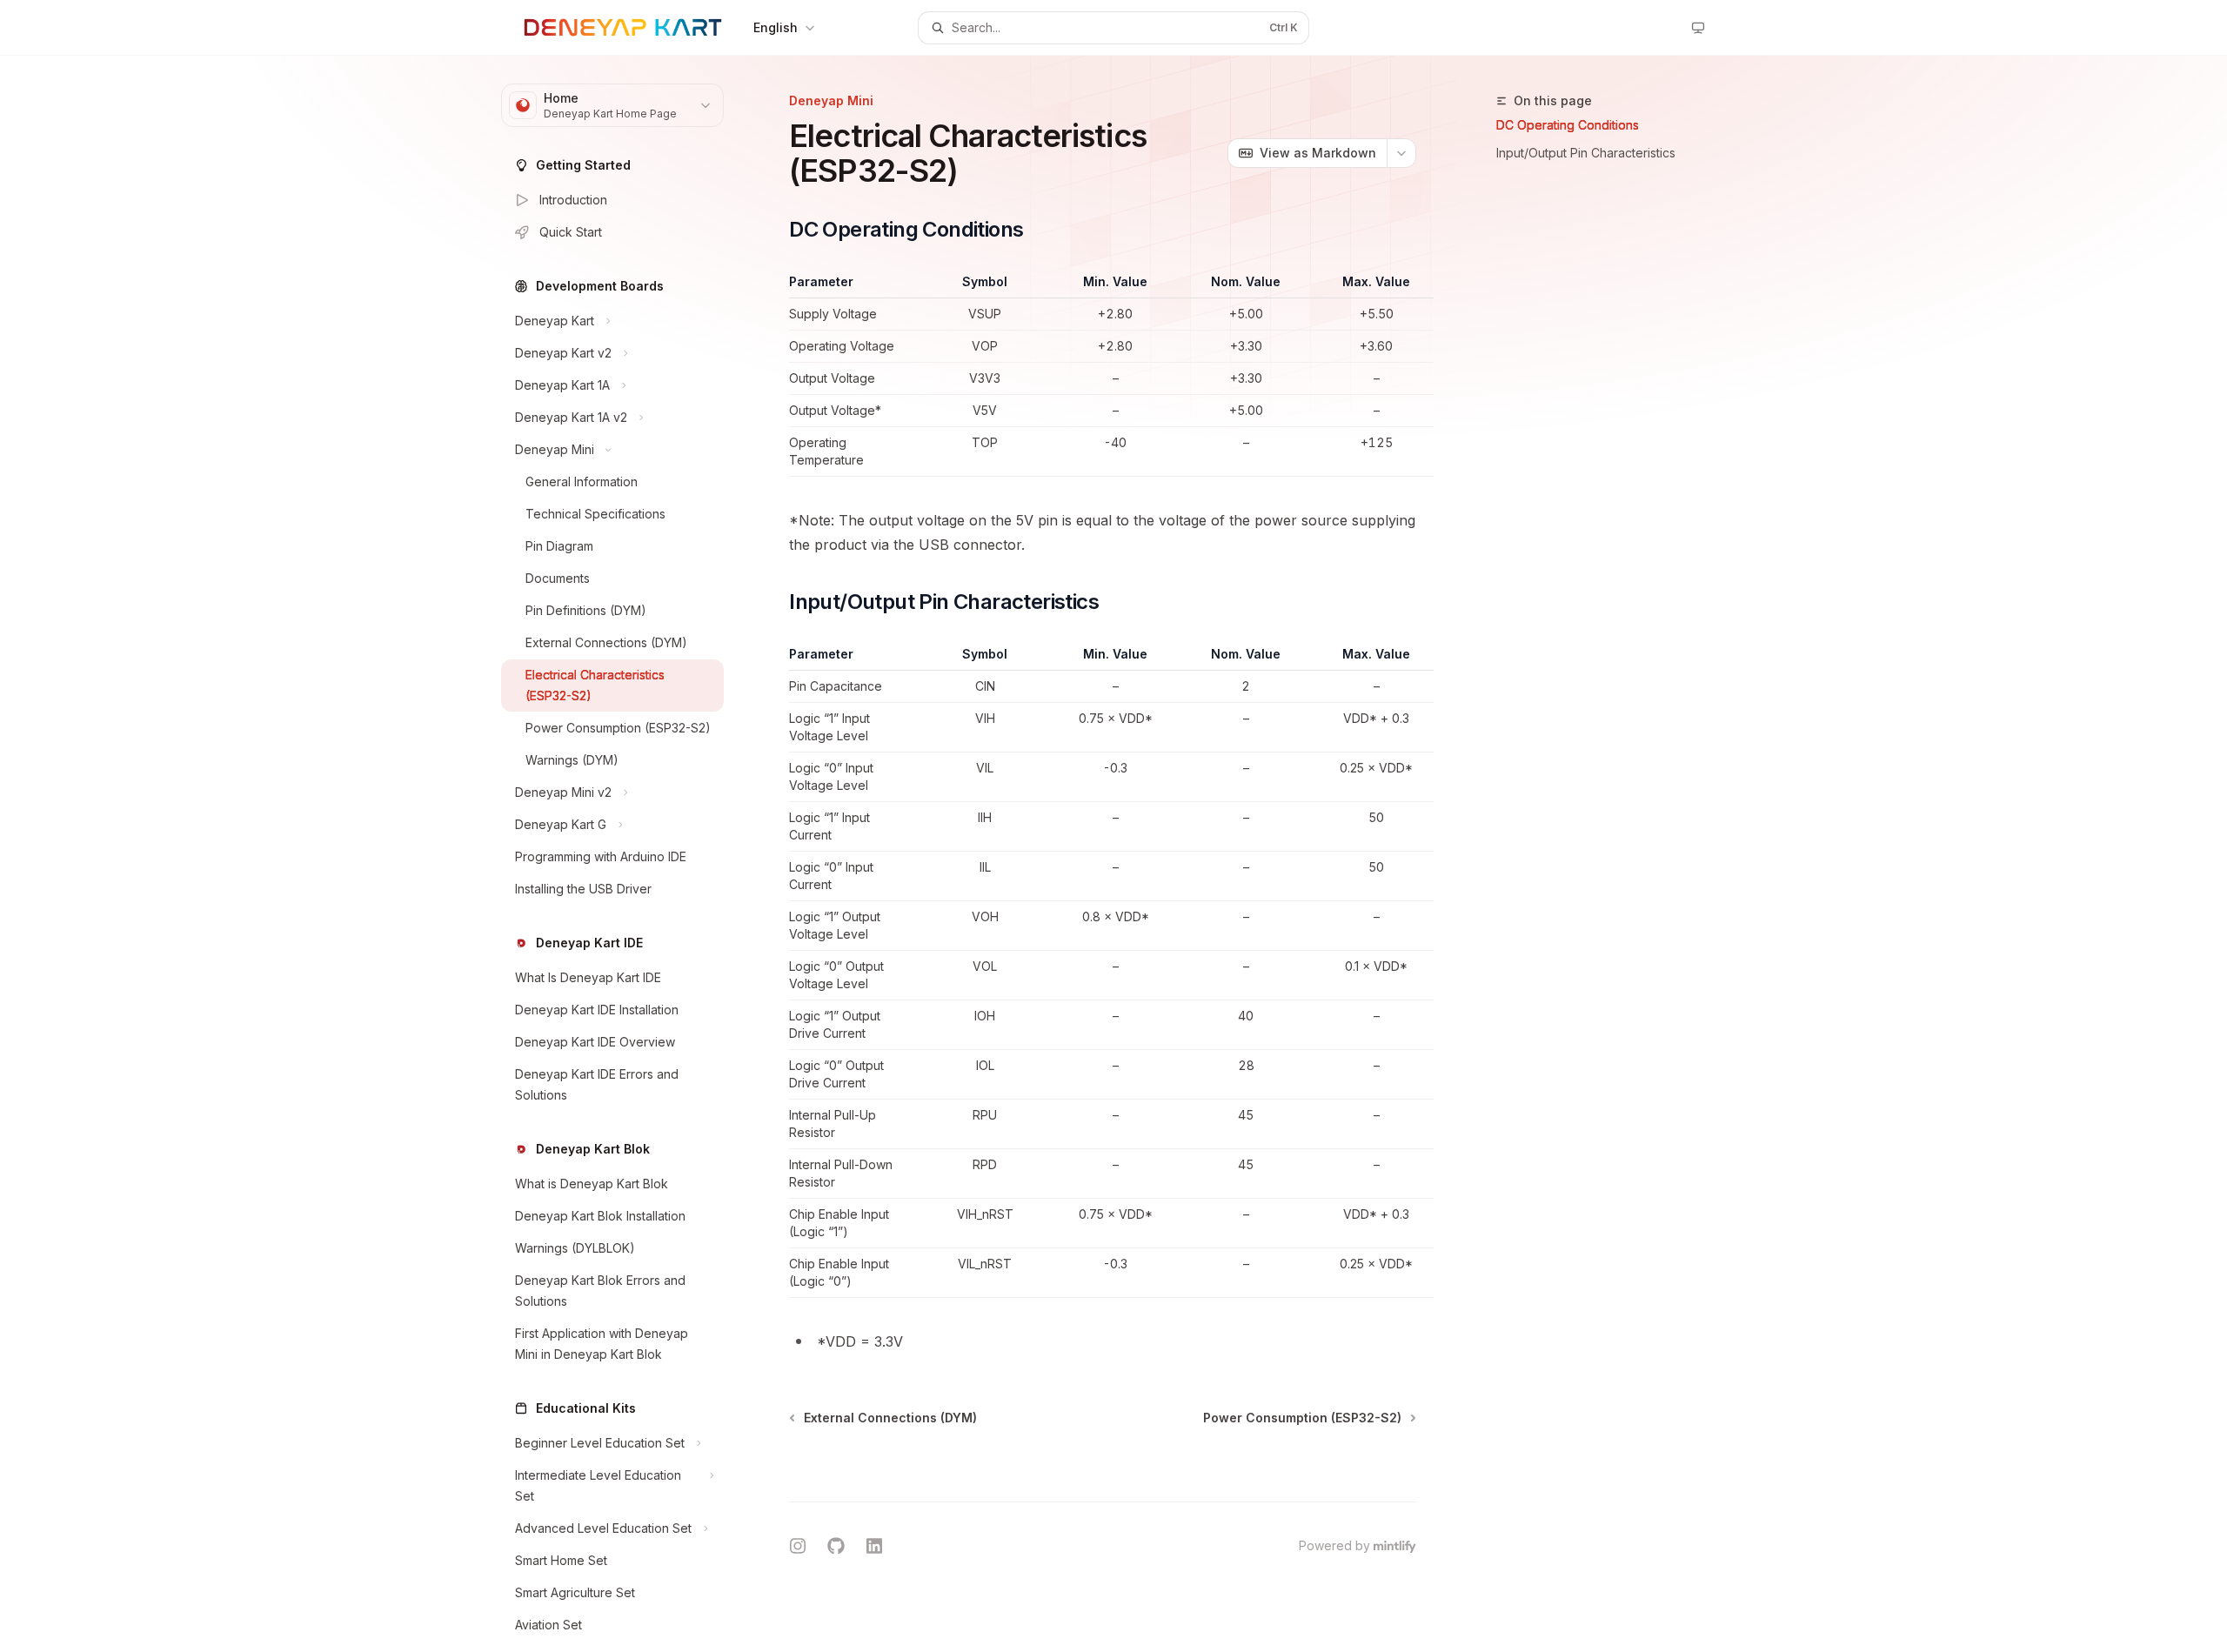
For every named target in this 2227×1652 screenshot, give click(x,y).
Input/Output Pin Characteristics (1586, 153)
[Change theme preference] (1698, 28)
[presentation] (626, 854)
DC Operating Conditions (1568, 125)
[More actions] (1401, 153)
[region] (1103, 375)
